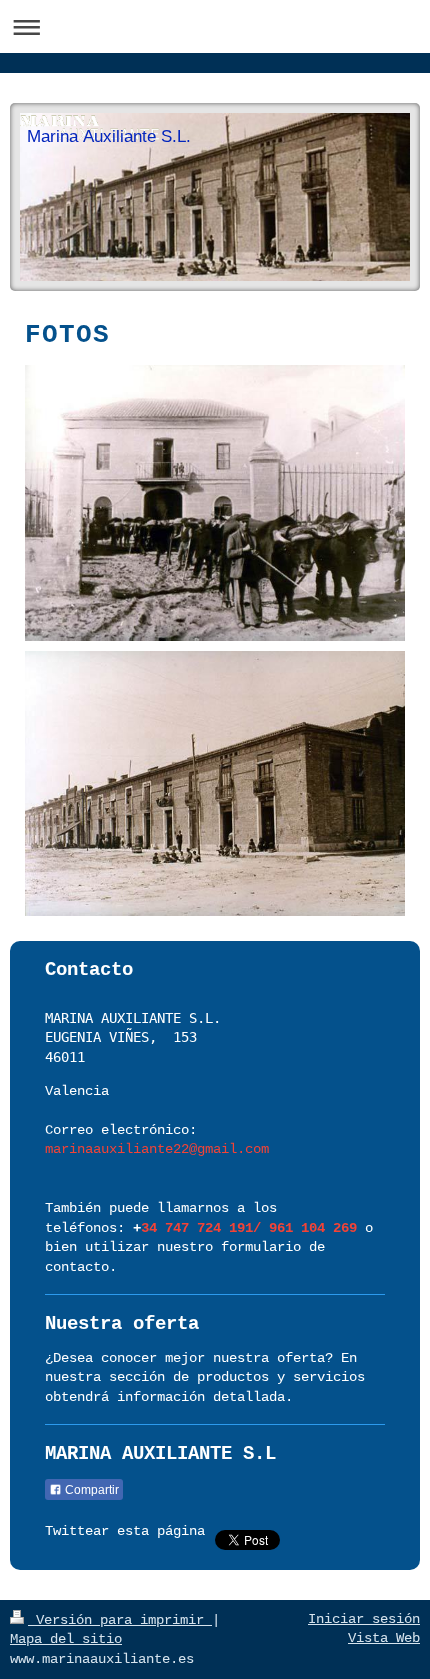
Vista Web (384, 1638)
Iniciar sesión (364, 1619)
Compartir (90, 1490)
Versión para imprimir (120, 1620)
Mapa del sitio (66, 1639)
